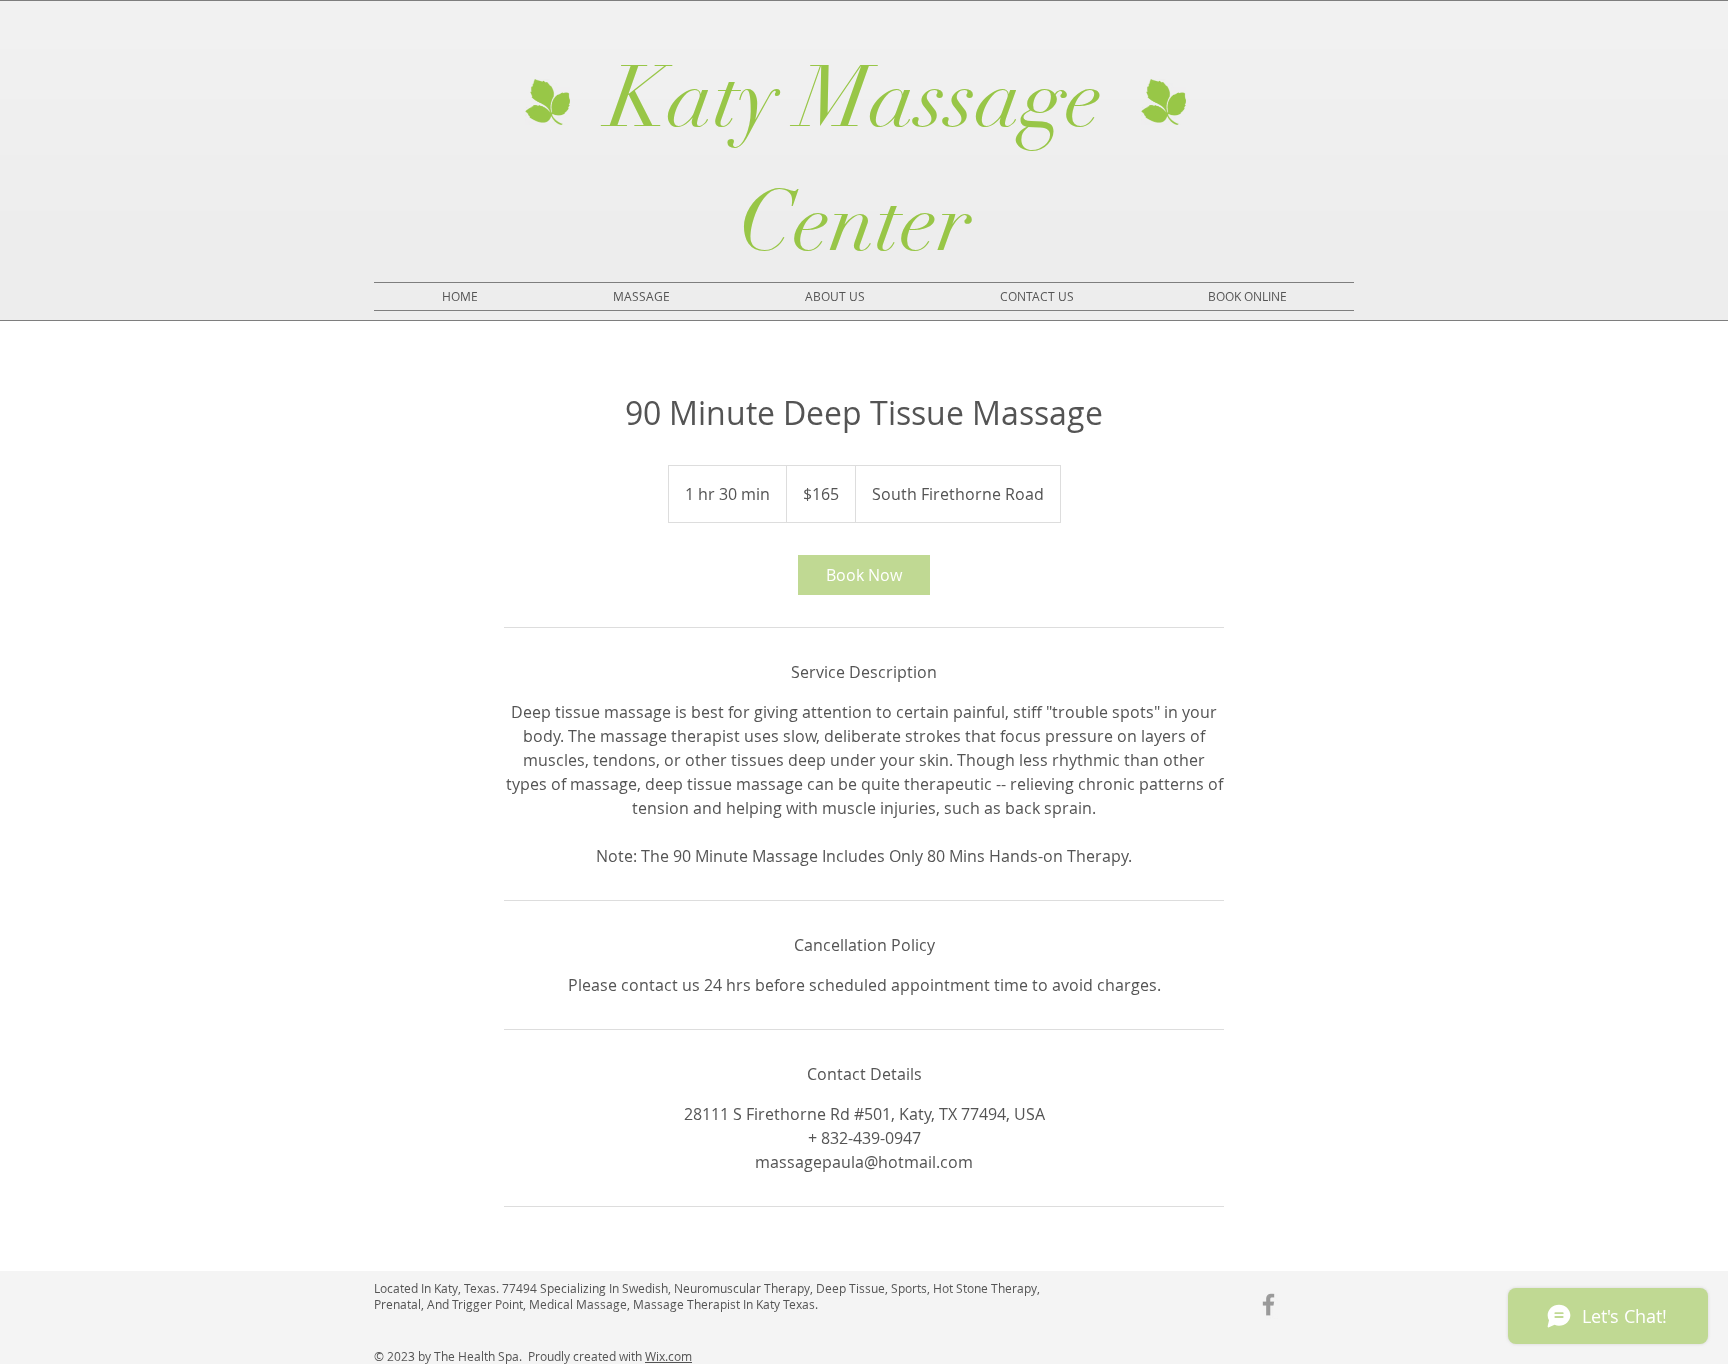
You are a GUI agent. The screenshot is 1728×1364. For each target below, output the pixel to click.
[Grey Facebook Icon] (1268, 1304)
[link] (864, 575)
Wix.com (668, 1356)
